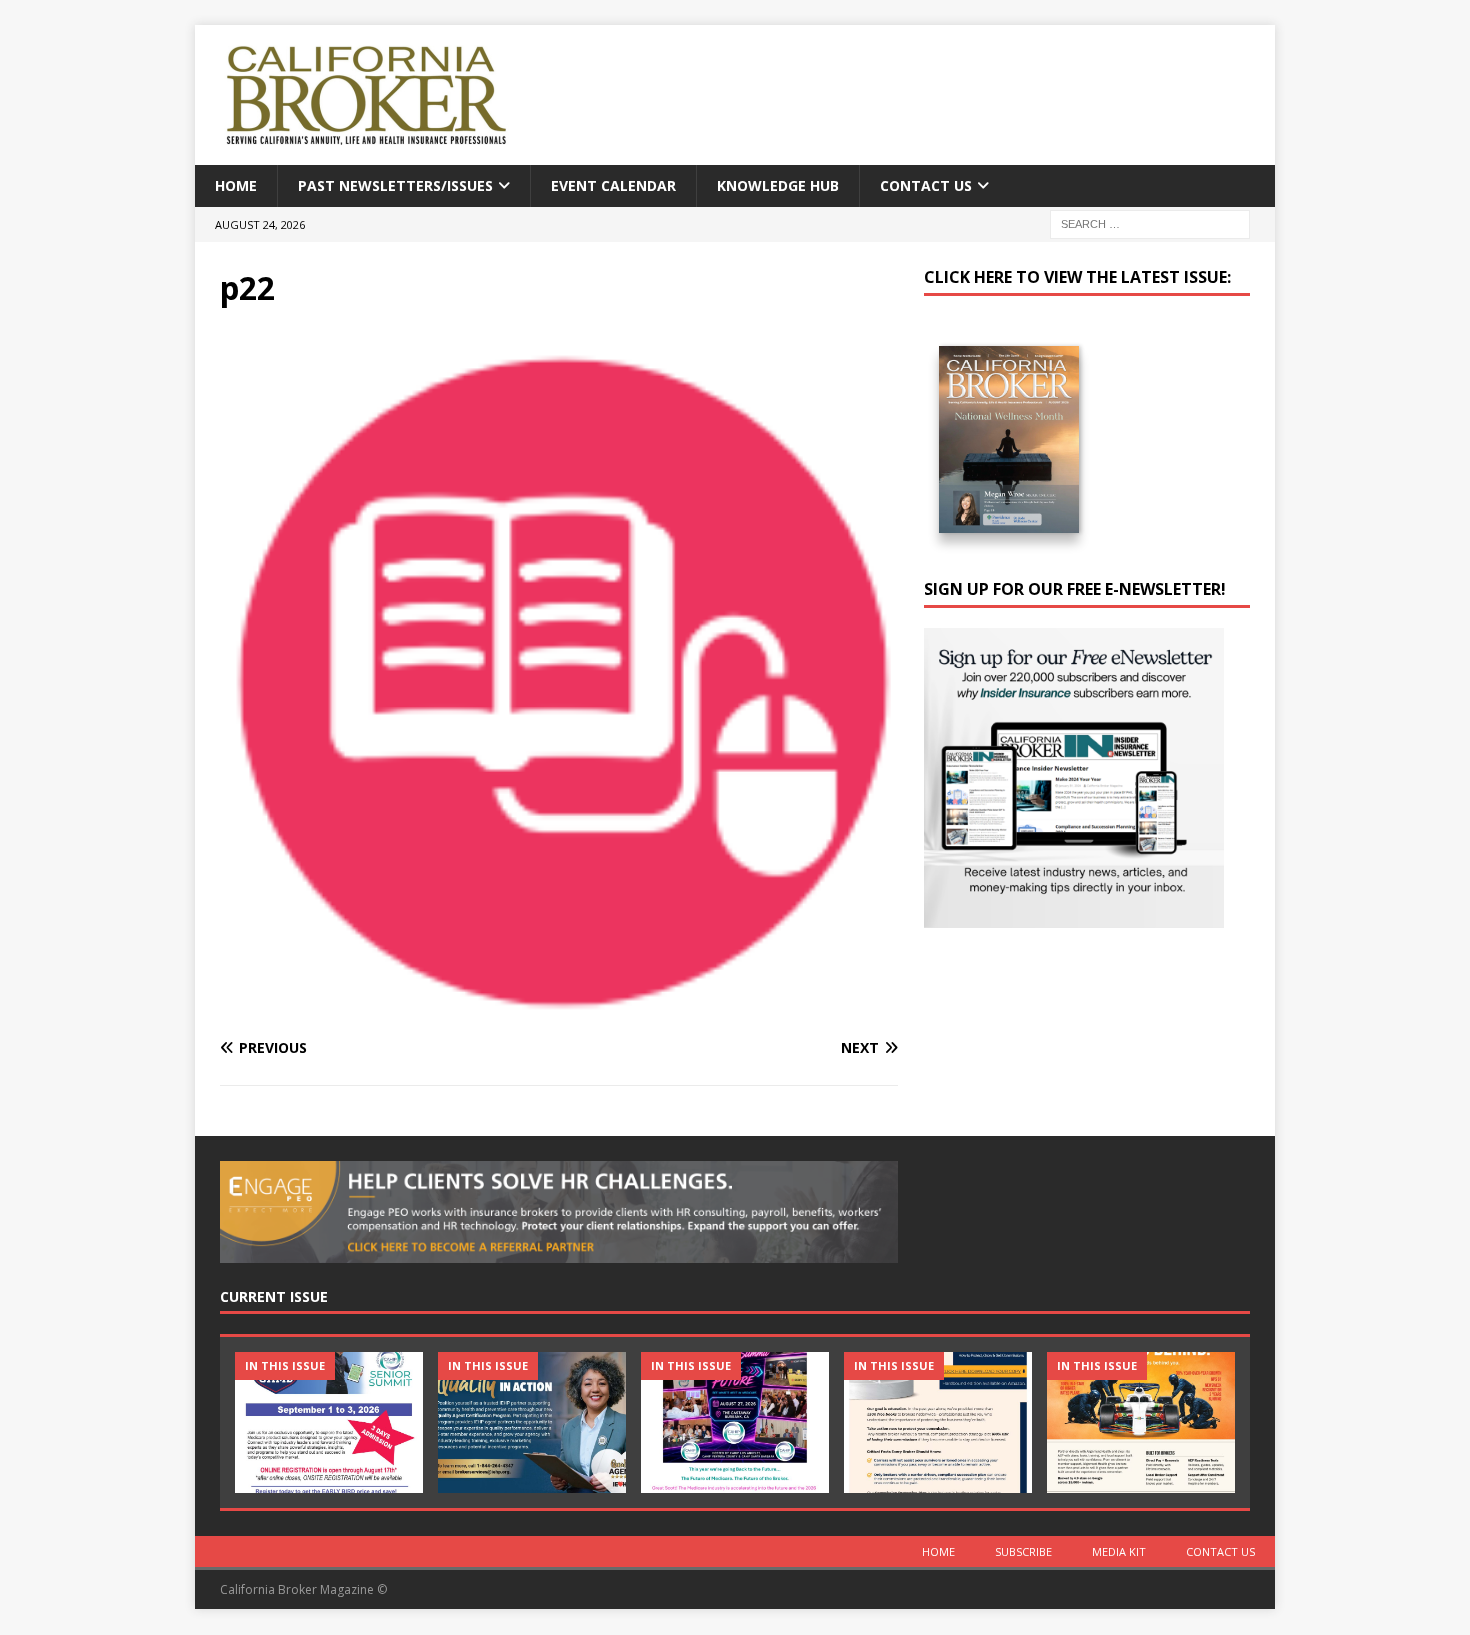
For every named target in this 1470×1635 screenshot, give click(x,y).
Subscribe (1023, 1551)
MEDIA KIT (1119, 1551)
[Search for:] (1150, 223)
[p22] (559, 1009)
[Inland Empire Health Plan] (532, 1422)
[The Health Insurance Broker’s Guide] (938, 1422)
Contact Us (926, 185)
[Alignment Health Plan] (1141, 1422)
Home (236, 185)
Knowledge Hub (778, 185)
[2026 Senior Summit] (329, 1422)
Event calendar (613, 185)
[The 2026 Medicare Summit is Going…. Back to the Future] (735, 1422)
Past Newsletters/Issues (395, 185)
